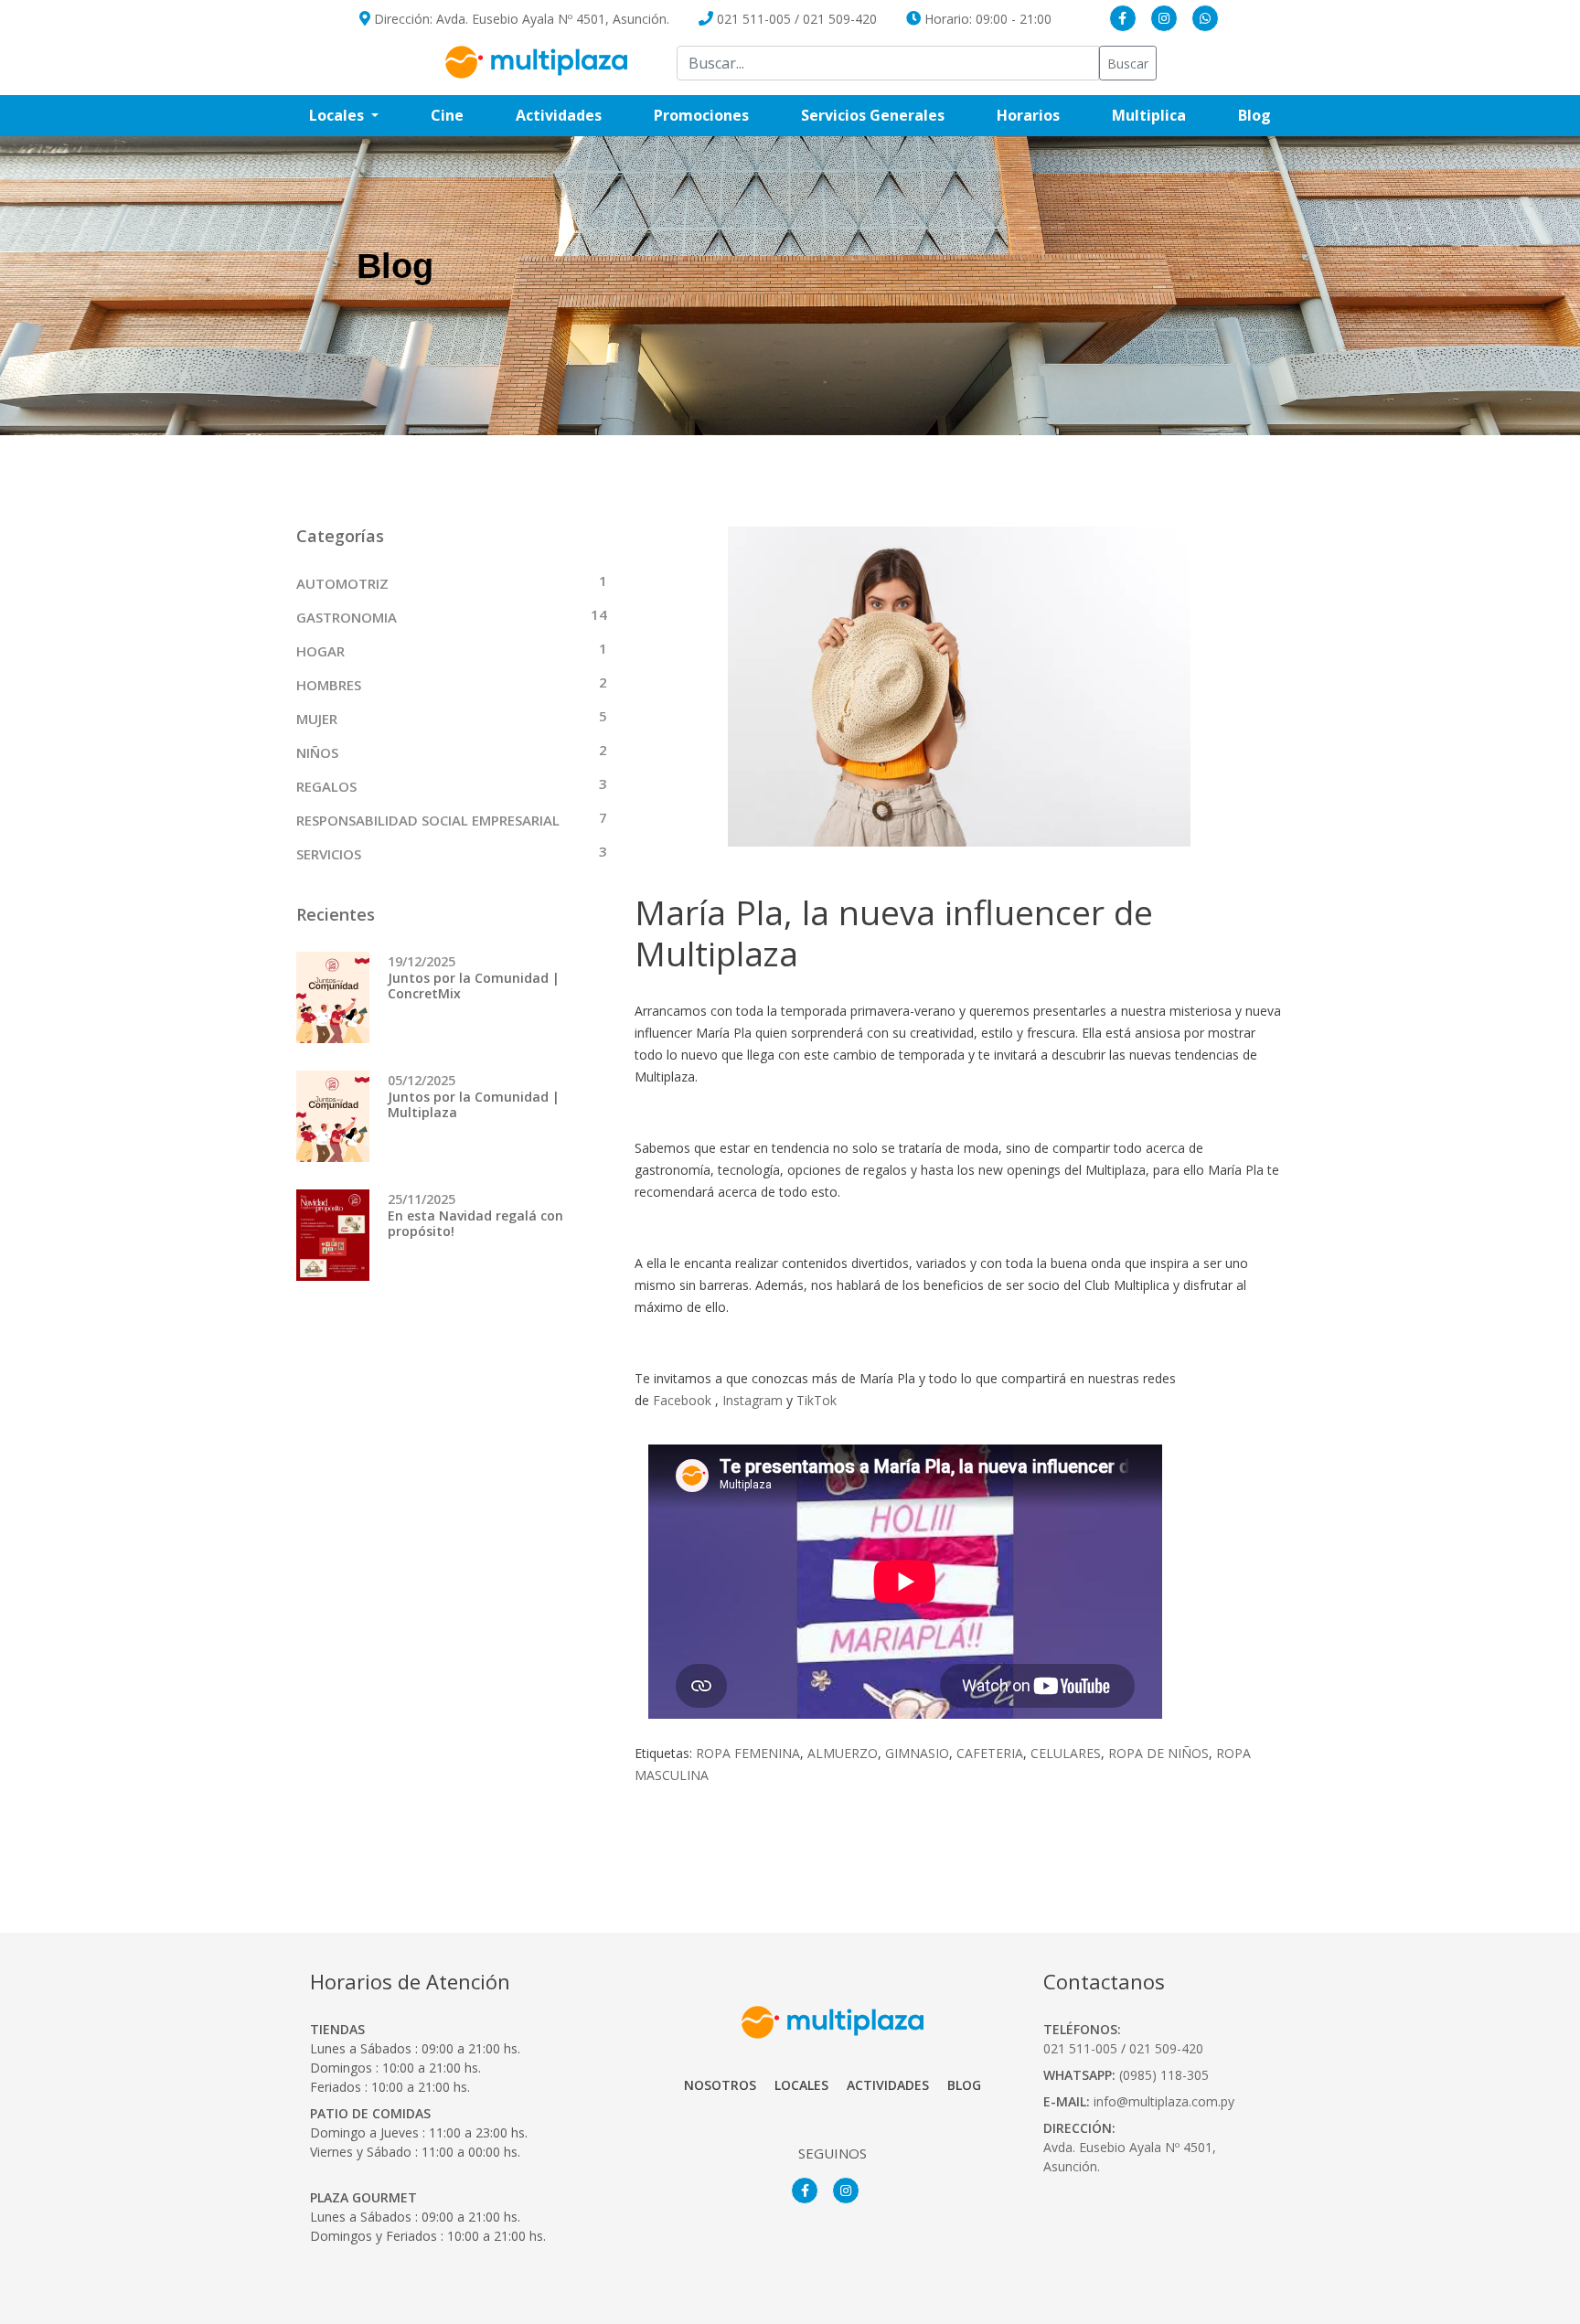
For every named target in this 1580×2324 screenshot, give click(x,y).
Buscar (1128, 64)
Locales (801, 2085)
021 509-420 (840, 19)
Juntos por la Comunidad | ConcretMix (474, 986)
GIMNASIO (917, 1753)
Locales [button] (338, 115)
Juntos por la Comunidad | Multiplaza (474, 1104)
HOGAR (320, 651)
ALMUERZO (843, 1753)
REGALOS (326, 786)
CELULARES (1066, 1753)
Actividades (559, 115)
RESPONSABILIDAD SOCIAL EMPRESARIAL (428, 820)
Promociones (714, 115)
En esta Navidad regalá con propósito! (475, 1223)
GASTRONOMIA (347, 617)
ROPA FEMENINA (748, 1753)
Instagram (753, 1400)
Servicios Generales (886, 115)
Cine (447, 115)
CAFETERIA (990, 1753)
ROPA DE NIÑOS (1158, 1753)
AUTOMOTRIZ (342, 583)
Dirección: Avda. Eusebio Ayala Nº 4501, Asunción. (520, 19)
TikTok (817, 1400)
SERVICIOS (329, 854)
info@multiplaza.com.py (1164, 2101)
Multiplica (1162, 115)
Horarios (1041, 115)
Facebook (682, 1400)
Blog (1268, 115)
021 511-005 (754, 19)
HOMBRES (329, 685)
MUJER (317, 719)
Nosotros (720, 2085)
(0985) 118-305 (1164, 2075)
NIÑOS (317, 752)
